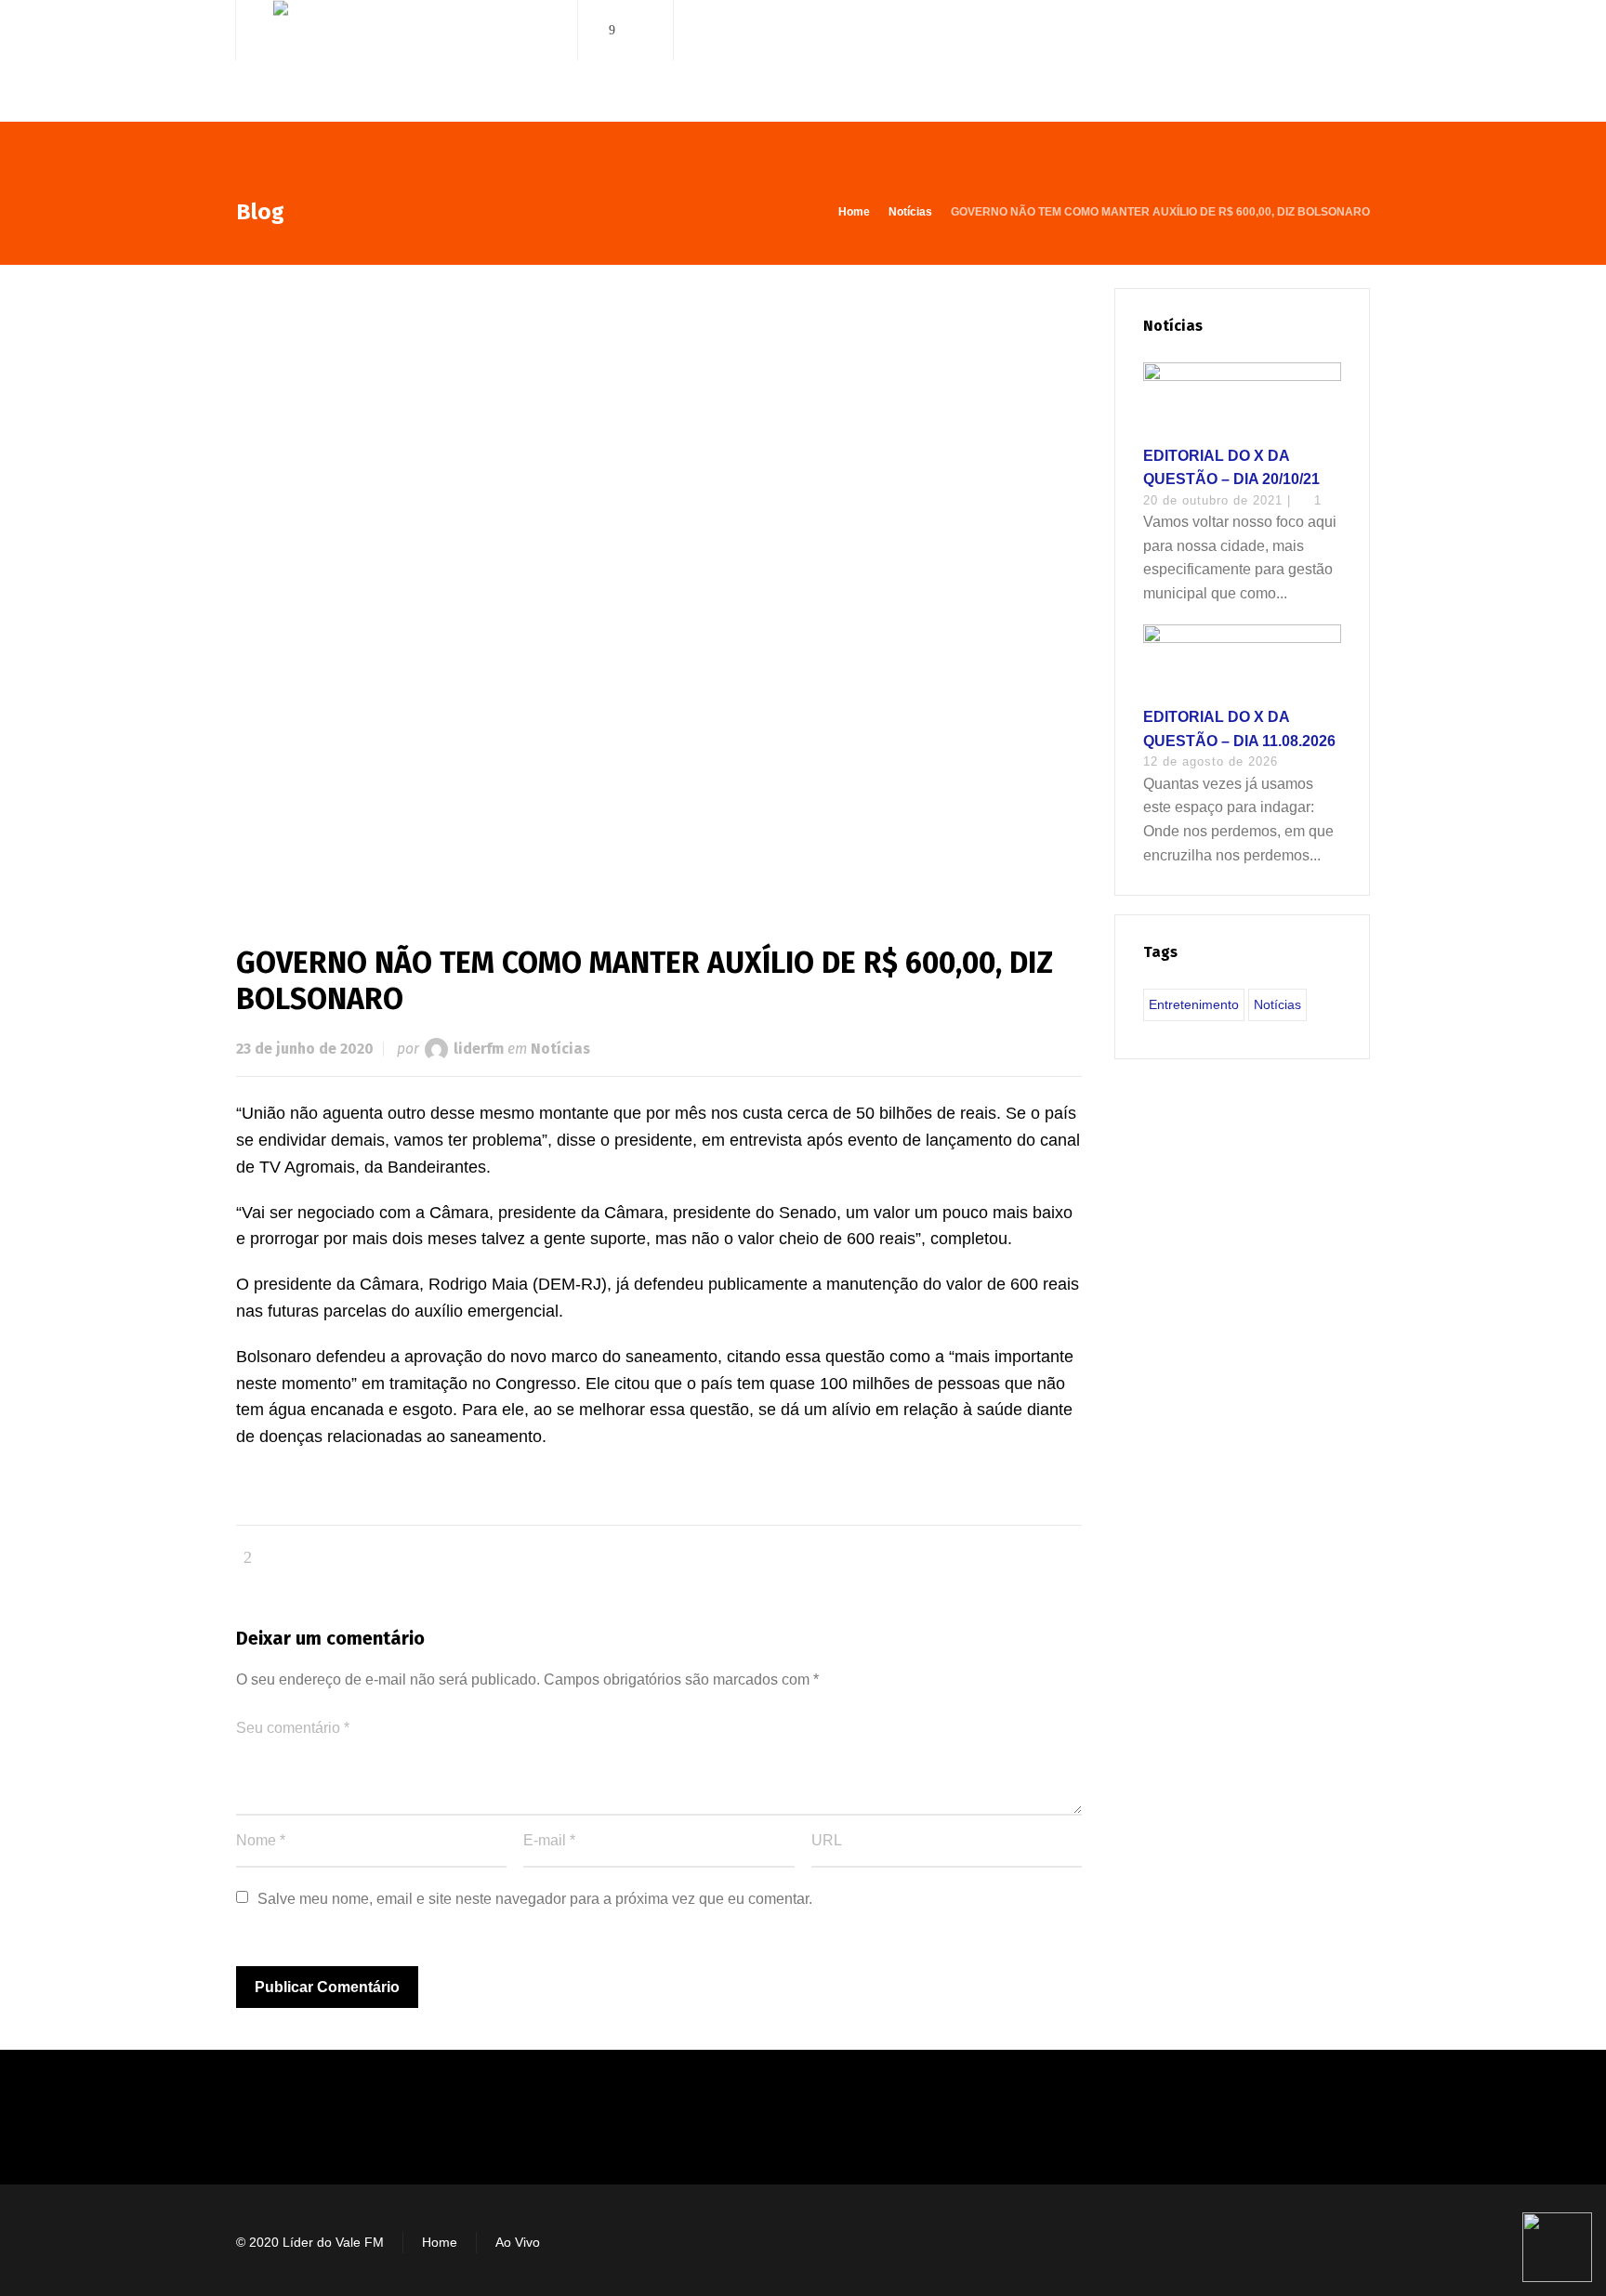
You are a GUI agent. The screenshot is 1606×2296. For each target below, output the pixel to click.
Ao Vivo (518, 2242)
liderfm (479, 1049)
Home (440, 2242)
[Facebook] (612, 30)
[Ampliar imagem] (659, 586)
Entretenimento (1194, 1004)
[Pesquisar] (1358, 30)
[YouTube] (638, 30)
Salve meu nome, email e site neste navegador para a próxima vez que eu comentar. (535, 1899)
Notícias (560, 1049)
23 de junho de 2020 (305, 1049)
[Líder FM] (407, 64)
